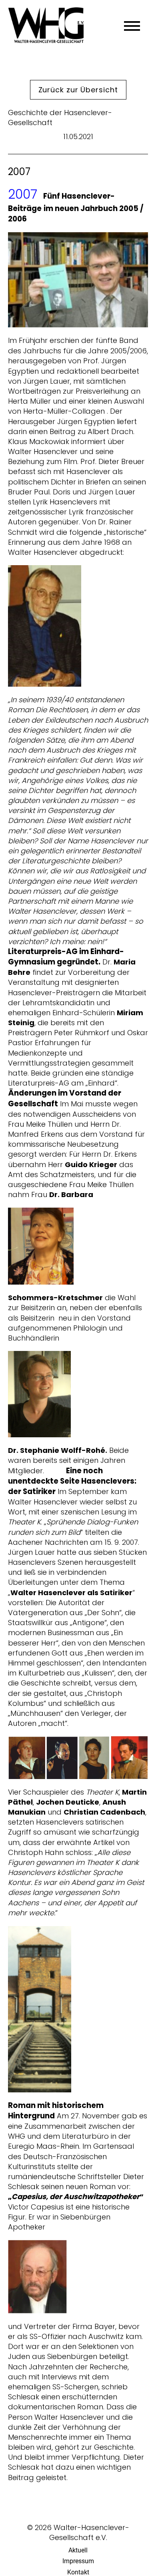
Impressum (78, 2561)
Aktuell (78, 2550)
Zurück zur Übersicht (78, 90)
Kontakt (78, 2572)
